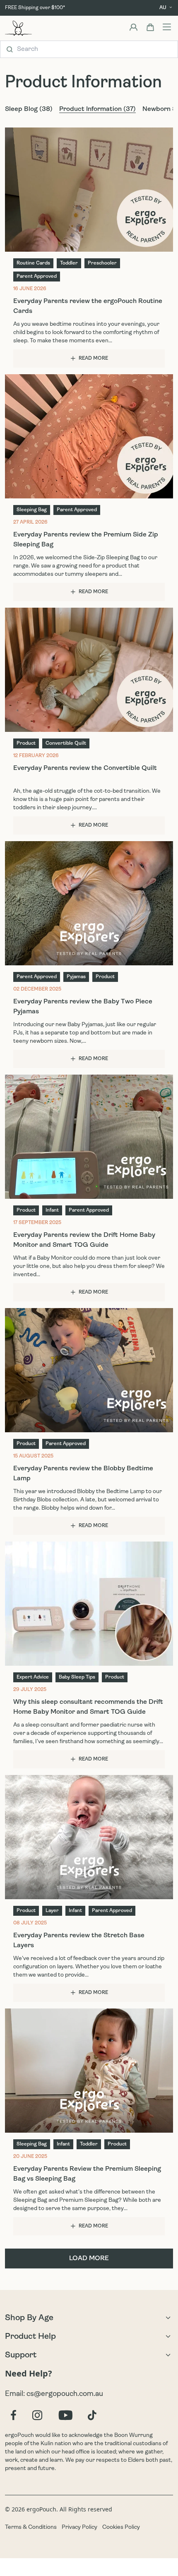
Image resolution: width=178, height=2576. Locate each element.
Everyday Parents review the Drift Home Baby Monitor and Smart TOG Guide (84, 1240)
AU (163, 8)
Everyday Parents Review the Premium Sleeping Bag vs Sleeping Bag (87, 2174)
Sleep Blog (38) (29, 109)
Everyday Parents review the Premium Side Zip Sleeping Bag (86, 540)
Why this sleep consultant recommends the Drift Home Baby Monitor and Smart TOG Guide (88, 1707)
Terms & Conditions (31, 2527)
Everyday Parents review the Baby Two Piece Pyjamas (83, 1007)
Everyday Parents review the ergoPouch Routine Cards (88, 306)
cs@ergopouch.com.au (65, 2394)
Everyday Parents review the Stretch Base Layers (79, 1941)
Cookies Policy (121, 2527)
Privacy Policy (79, 2527)
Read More (93, 358)
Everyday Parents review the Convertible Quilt (85, 768)
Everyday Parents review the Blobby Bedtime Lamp (83, 1474)
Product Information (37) (97, 109)
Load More (89, 2259)
